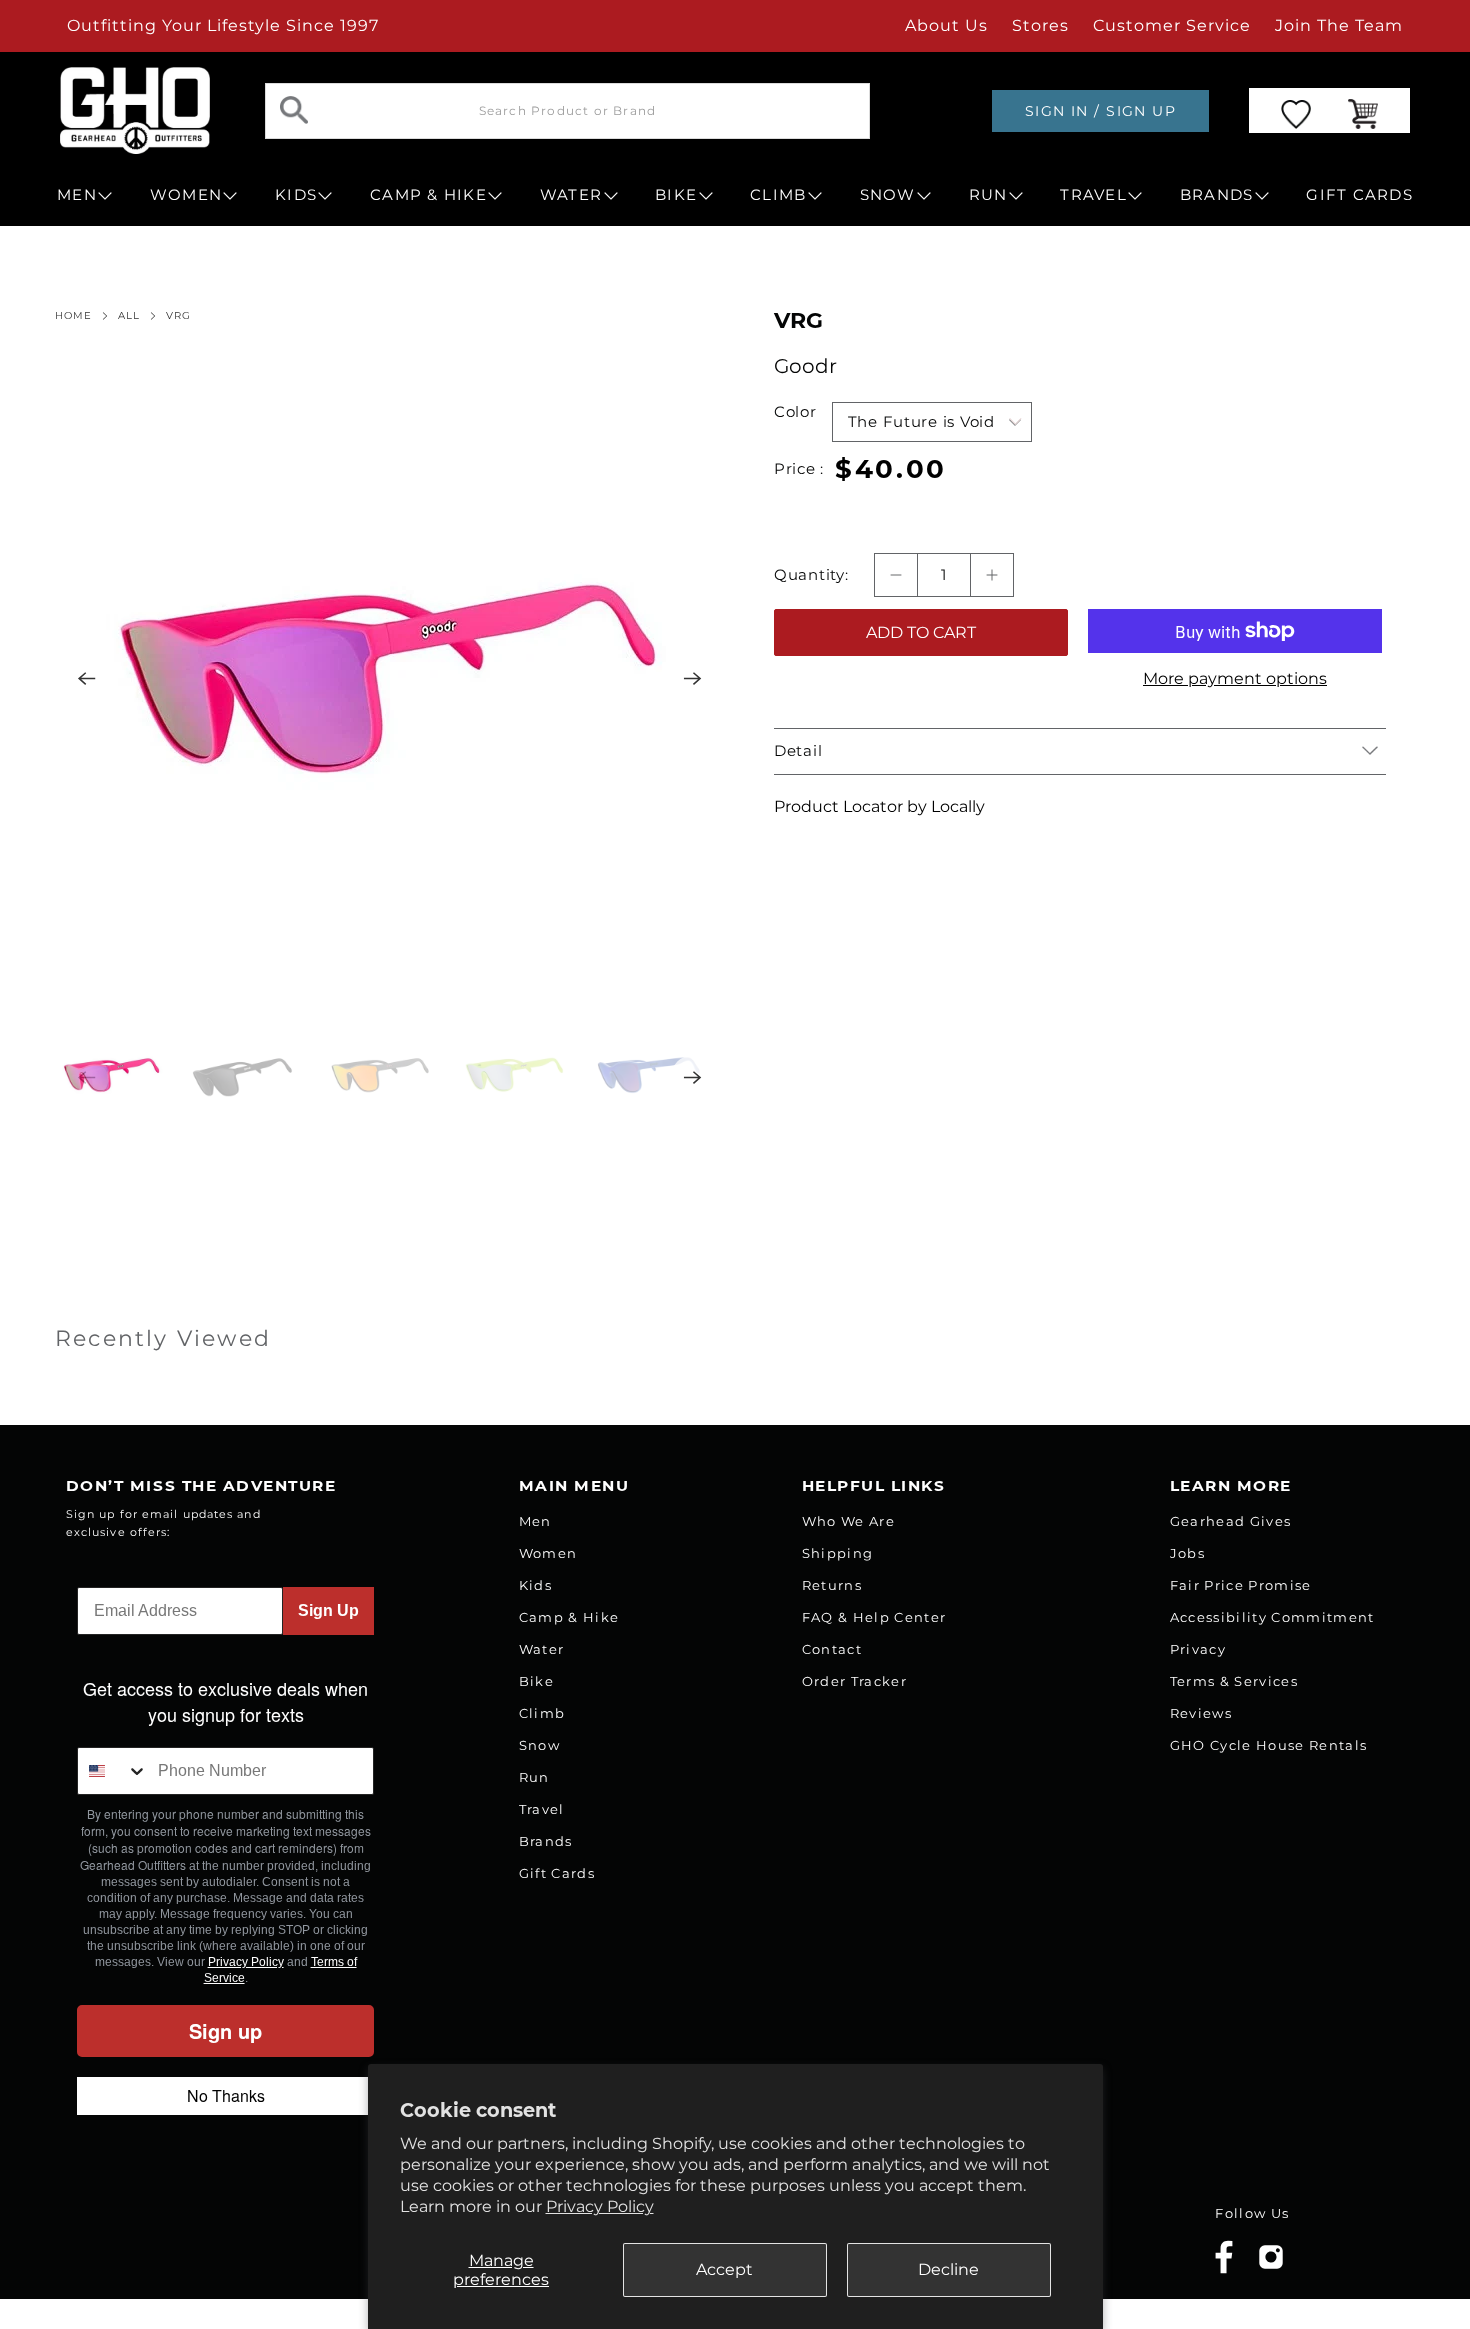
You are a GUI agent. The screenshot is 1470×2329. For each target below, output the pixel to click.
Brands (546, 1841)
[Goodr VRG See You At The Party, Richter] (390, 678)
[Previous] (87, 678)
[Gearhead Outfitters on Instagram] (1271, 2264)
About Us (946, 25)
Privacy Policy (600, 2206)
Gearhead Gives (1231, 1521)
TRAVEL (1093, 195)
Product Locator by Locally (879, 806)
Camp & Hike (569, 1617)
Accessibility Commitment (1272, 1617)
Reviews (1201, 1713)
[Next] (693, 678)
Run (534, 1777)
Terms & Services (1234, 1681)
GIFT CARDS (1359, 195)
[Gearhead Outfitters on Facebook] (1224, 2269)
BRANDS (1217, 195)
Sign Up (328, 1610)
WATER (571, 195)
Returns (832, 1585)
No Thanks (226, 2095)
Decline (948, 2269)
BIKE (676, 195)
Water (542, 1649)
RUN (988, 195)
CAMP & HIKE (428, 195)
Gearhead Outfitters (278, 2242)
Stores (1040, 25)
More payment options (1235, 678)
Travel (542, 1809)
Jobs (1187, 1553)
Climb (542, 1713)
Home (73, 316)
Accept (724, 2269)
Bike (536, 1681)
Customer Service (1172, 25)
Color (795, 412)
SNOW (888, 195)
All (129, 316)
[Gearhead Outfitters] (135, 110)
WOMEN (186, 195)
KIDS (296, 195)
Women (548, 1553)
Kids (535, 1585)
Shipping (838, 1553)
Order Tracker (854, 1681)
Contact (832, 1649)
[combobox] (113, 1771)
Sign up (225, 2030)
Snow (539, 1745)
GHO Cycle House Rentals (1269, 1745)
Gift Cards (557, 1873)
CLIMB (778, 195)
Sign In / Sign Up (1100, 111)
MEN (77, 195)
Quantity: (811, 575)
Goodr (805, 366)
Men (535, 1521)
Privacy (1198, 1649)
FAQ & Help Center (874, 1617)
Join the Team (1339, 25)
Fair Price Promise (1241, 1585)
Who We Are (848, 1521)
